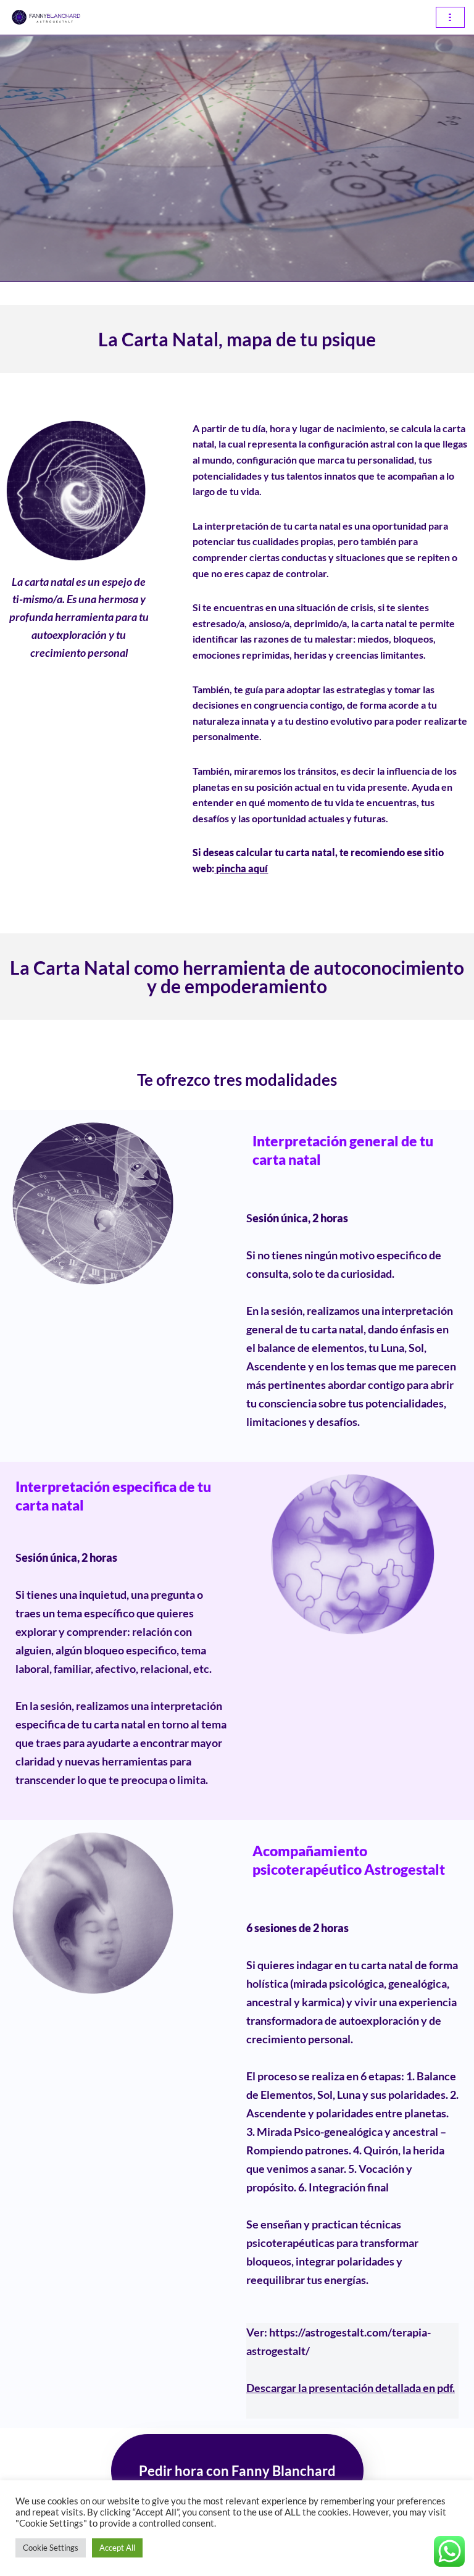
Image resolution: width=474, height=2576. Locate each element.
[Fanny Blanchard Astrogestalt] (46, 17)
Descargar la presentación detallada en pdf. (351, 2388)
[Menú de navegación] (450, 17)
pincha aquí (242, 868)
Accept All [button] (117, 2548)
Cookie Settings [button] (51, 2548)
